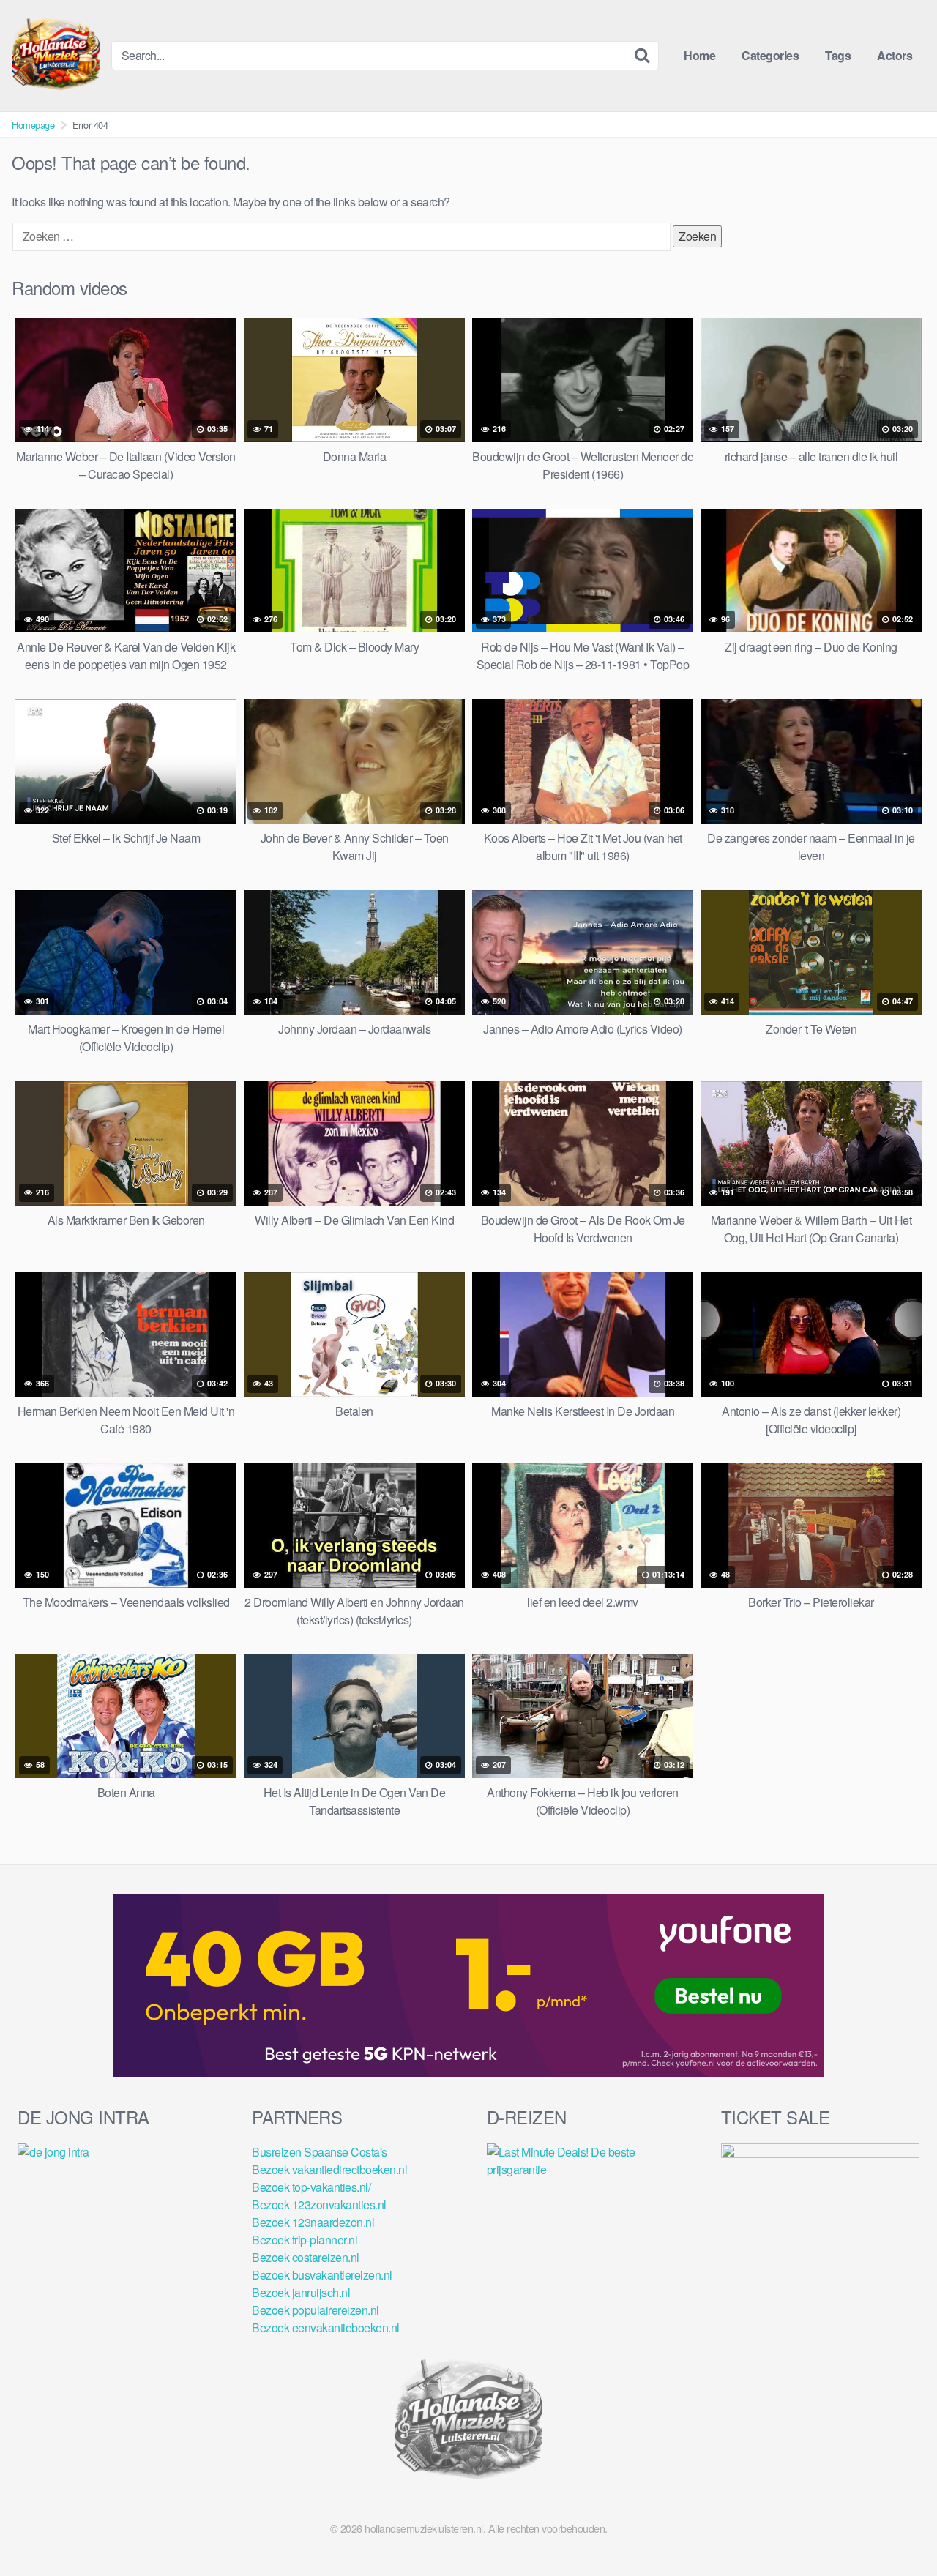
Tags (838, 55)
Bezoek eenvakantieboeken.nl (326, 2327)
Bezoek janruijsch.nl (301, 2292)
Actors (895, 55)
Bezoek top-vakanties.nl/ (311, 2187)
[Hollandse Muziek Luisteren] (56, 56)
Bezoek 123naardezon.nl (313, 2222)
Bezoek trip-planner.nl (305, 2240)
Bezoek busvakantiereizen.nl (322, 2275)
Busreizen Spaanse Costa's (320, 2152)
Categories (770, 55)
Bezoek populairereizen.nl (316, 2310)
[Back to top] (897, 2529)
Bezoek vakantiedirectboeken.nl (329, 2169)
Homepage (33, 125)
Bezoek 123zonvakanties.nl (319, 2204)
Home (699, 55)
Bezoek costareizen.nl (306, 2257)
